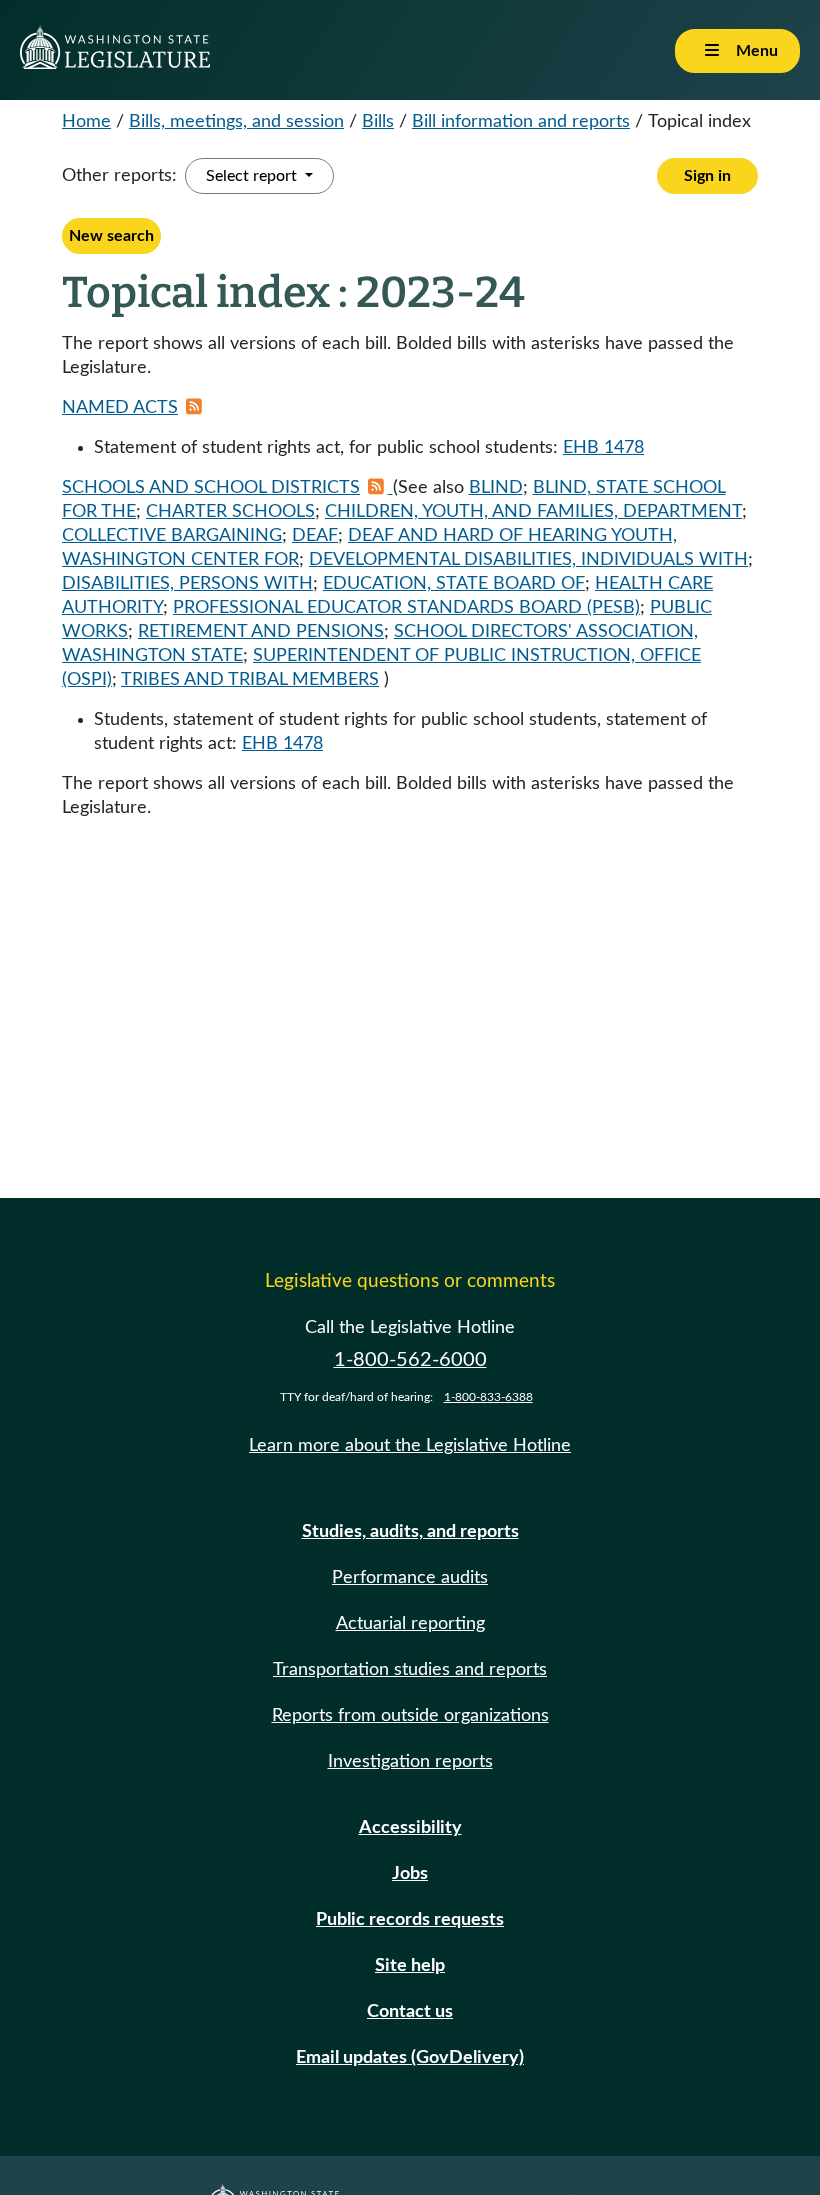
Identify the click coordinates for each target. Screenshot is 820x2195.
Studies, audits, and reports (410, 1532)
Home (86, 122)
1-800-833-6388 (488, 1397)
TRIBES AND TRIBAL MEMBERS (250, 680)
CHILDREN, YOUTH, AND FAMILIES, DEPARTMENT (533, 512)
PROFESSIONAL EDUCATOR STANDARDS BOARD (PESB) (406, 608)
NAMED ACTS (120, 408)
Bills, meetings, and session (236, 122)
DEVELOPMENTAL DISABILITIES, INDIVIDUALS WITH (528, 560)
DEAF (315, 536)
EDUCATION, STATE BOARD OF (454, 584)
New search (111, 236)
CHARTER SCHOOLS (230, 512)
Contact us (410, 2012)
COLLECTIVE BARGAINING (172, 536)
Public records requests (410, 1920)
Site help (410, 1966)
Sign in (707, 176)
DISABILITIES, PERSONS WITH (187, 584)
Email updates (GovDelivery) (410, 2058)
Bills (378, 122)
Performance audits (410, 1578)
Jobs (410, 1874)
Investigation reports (410, 1762)
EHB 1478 (603, 448)
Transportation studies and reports (410, 1670)
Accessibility (410, 1828)
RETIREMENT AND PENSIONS (261, 632)
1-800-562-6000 (410, 1360)
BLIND (496, 488)
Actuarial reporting (410, 1624)
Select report (253, 176)
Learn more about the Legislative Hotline (410, 1446)
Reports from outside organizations (410, 1716)
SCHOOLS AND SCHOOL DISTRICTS (211, 488)
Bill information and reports (521, 122)
